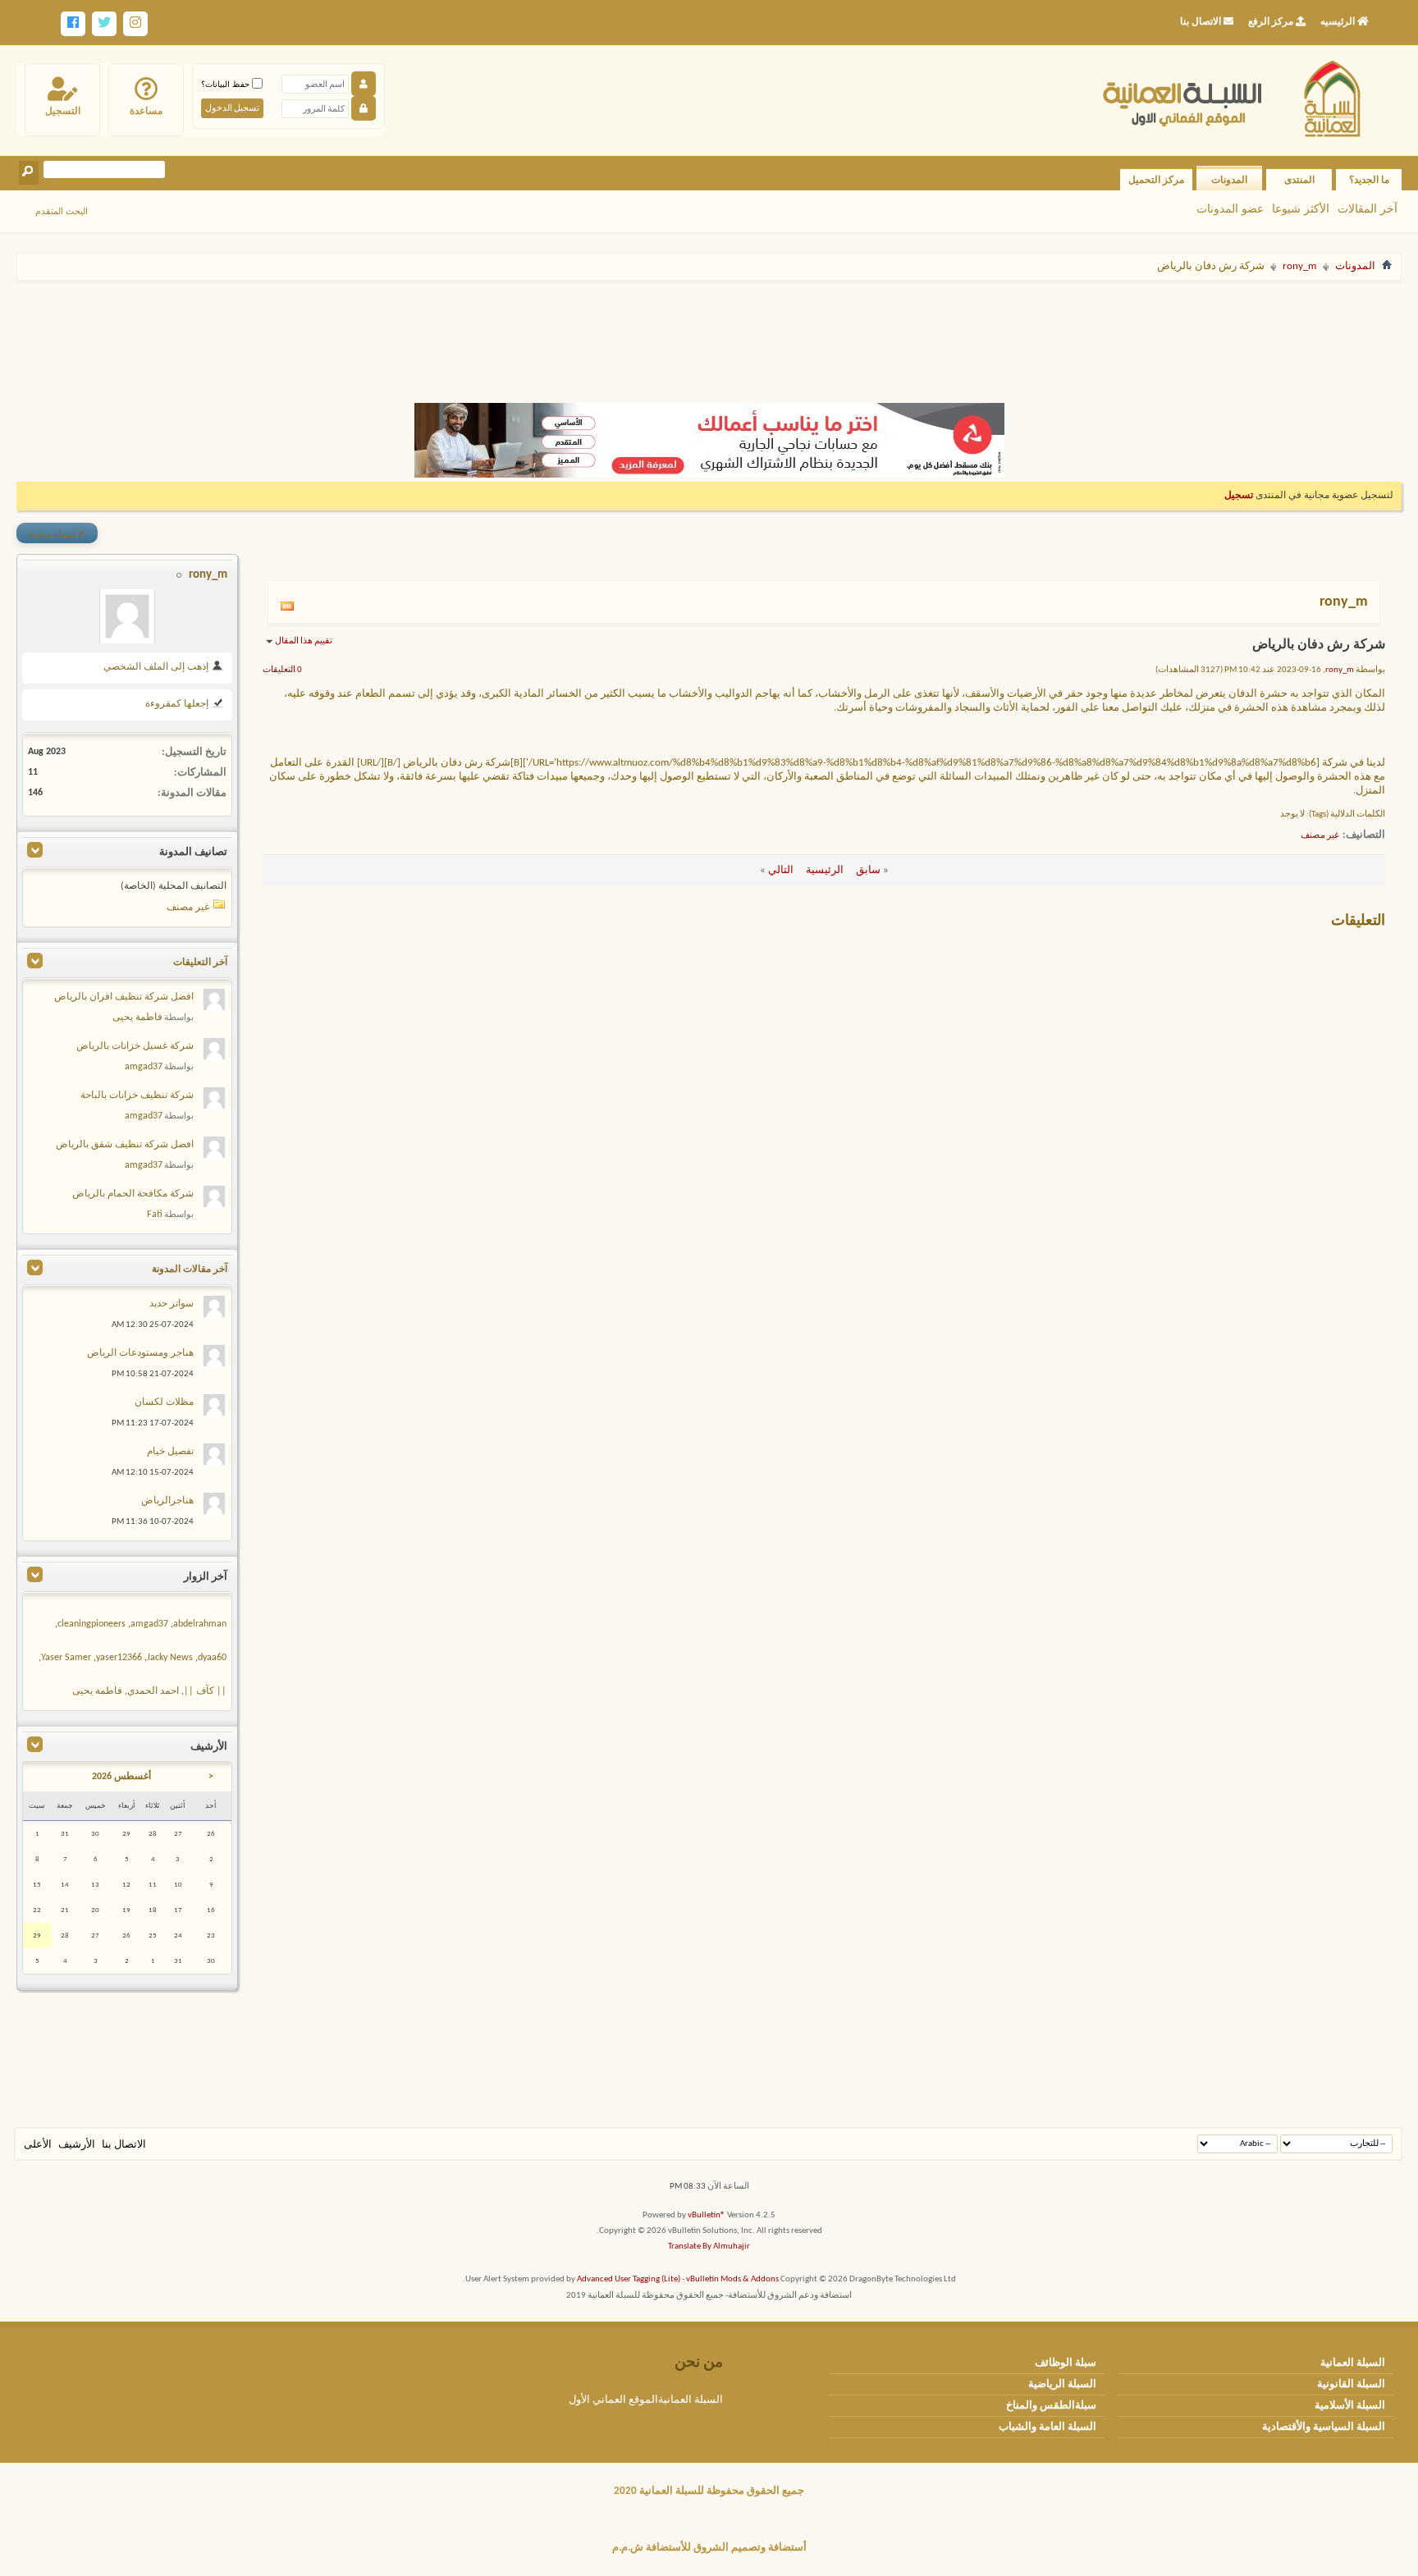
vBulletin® (707, 2215)
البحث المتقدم (62, 211)
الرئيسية (825, 870)
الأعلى (38, 2145)
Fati (155, 1215)
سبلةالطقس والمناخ (1051, 2406)
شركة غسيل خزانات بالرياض (135, 1046)
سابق (868, 870)
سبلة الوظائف (1066, 2363)
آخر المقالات (1368, 208)
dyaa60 (212, 1658)
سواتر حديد (172, 1304)
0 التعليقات (282, 670)
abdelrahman (200, 1624)
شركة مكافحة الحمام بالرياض (133, 1194)
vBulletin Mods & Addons (732, 2279)
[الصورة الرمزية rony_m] (127, 616)
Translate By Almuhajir (709, 2247)
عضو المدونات (1230, 208)
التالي (781, 870)
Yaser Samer (66, 1658)
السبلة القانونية (1351, 2384)
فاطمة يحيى (137, 1018)
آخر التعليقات (200, 963)
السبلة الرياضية (1062, 2384)
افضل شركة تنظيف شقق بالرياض (125, 1145)
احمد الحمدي (153, 1691)
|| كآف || (205, 1691)
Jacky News (170, 1658)
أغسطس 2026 (121, 1777)
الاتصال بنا (124, 2145)
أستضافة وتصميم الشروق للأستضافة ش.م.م (709, 2548)
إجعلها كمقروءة (178, 704)
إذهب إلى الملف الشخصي (157, 667)
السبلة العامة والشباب (1047, 2427)
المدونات (1229, 180)
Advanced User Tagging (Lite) (629, 2279)
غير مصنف (1320, 836)
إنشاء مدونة (57, 533)
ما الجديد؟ (1369, 180)
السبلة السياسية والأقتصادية (1324, 2427)
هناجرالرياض (167, 1501)
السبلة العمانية (1353, 2363)
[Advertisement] (709, 335)
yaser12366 (119, 1658)
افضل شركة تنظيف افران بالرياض (124, 997)
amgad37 (144, 1067)
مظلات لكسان (164, 1402)
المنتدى (1299, 180)
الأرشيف (77, 2145)
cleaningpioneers (91, 1624)
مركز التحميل (1156, 180)
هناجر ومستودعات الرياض (140, 1353)
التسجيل (63, 111)
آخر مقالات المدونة (190, 1270)
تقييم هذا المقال (304, 641)
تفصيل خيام (170, 1452)
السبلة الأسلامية (1350, 2406)
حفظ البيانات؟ (226, 84)
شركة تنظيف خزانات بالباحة (137, 1096)
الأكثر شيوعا (1301, 208)
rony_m (1299, 266)
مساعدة (146, 111)
